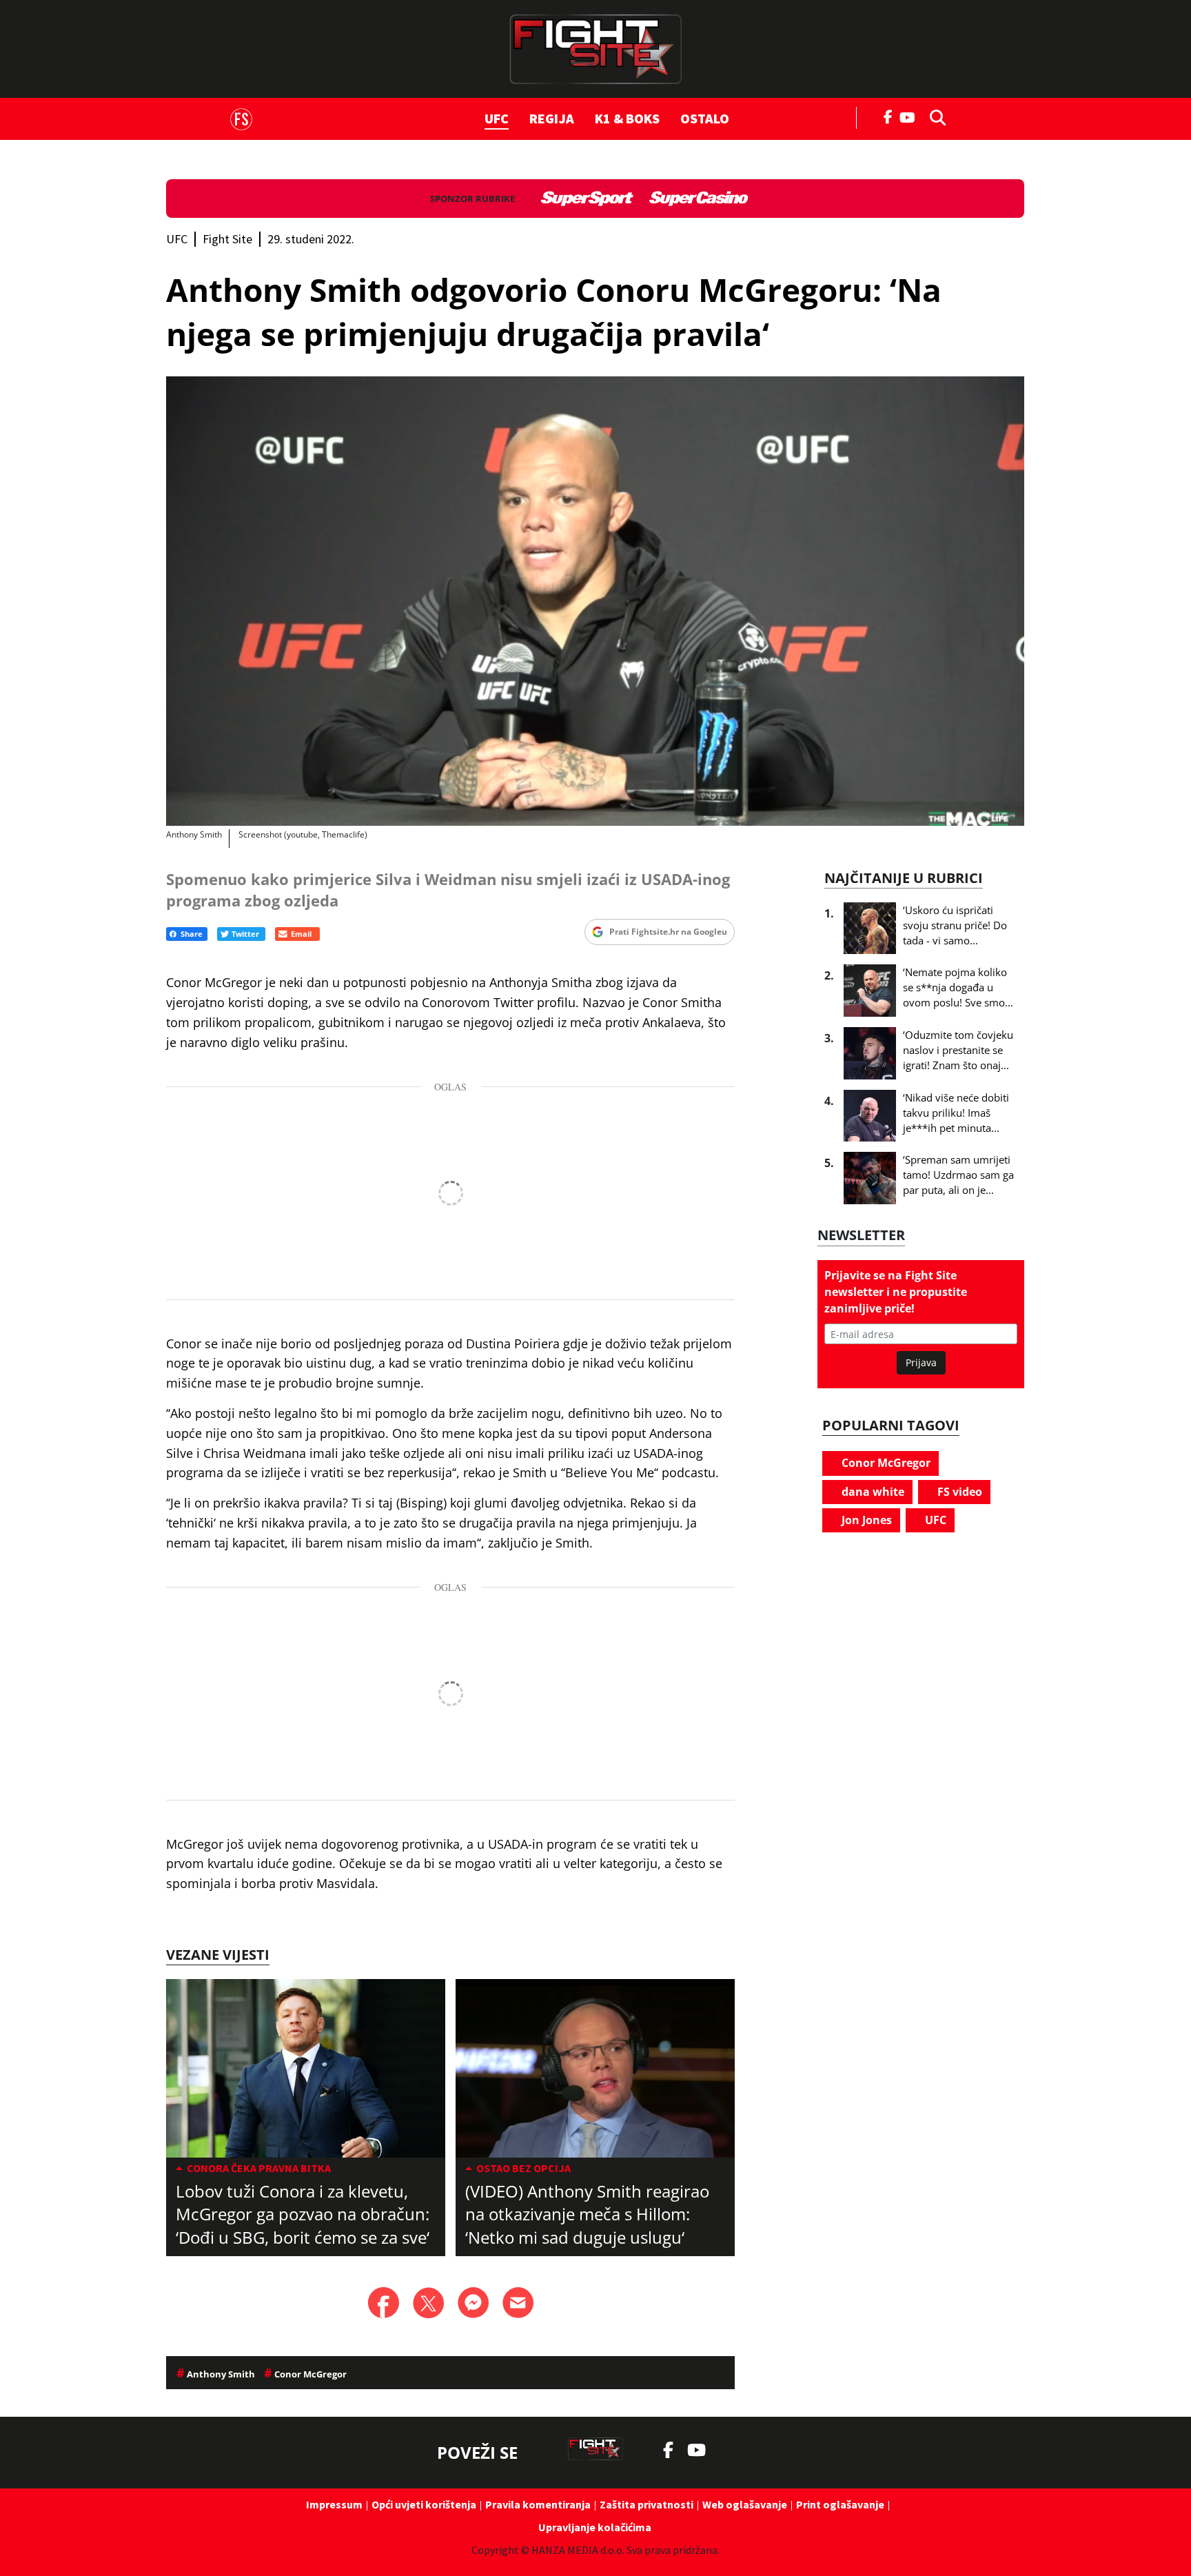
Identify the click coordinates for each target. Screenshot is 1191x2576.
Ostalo (705, 118)
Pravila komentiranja (538, 2504)
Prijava (921, 1362)
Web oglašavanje (745, 2504)
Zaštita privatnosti (647, 2504)
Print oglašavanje (840, 2504)
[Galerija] (595, 601)
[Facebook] (888, 116)
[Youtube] (911, 116)
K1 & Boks (627, 118)
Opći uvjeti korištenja (424, 2504)
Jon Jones (865, 1520)
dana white (872, 1492)
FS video (958, 1492)
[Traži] (934, 116)
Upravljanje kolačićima (595, 2527)
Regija (552, 118)
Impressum (334, 2504)
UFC (497, 118)
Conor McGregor (885, 1463)
